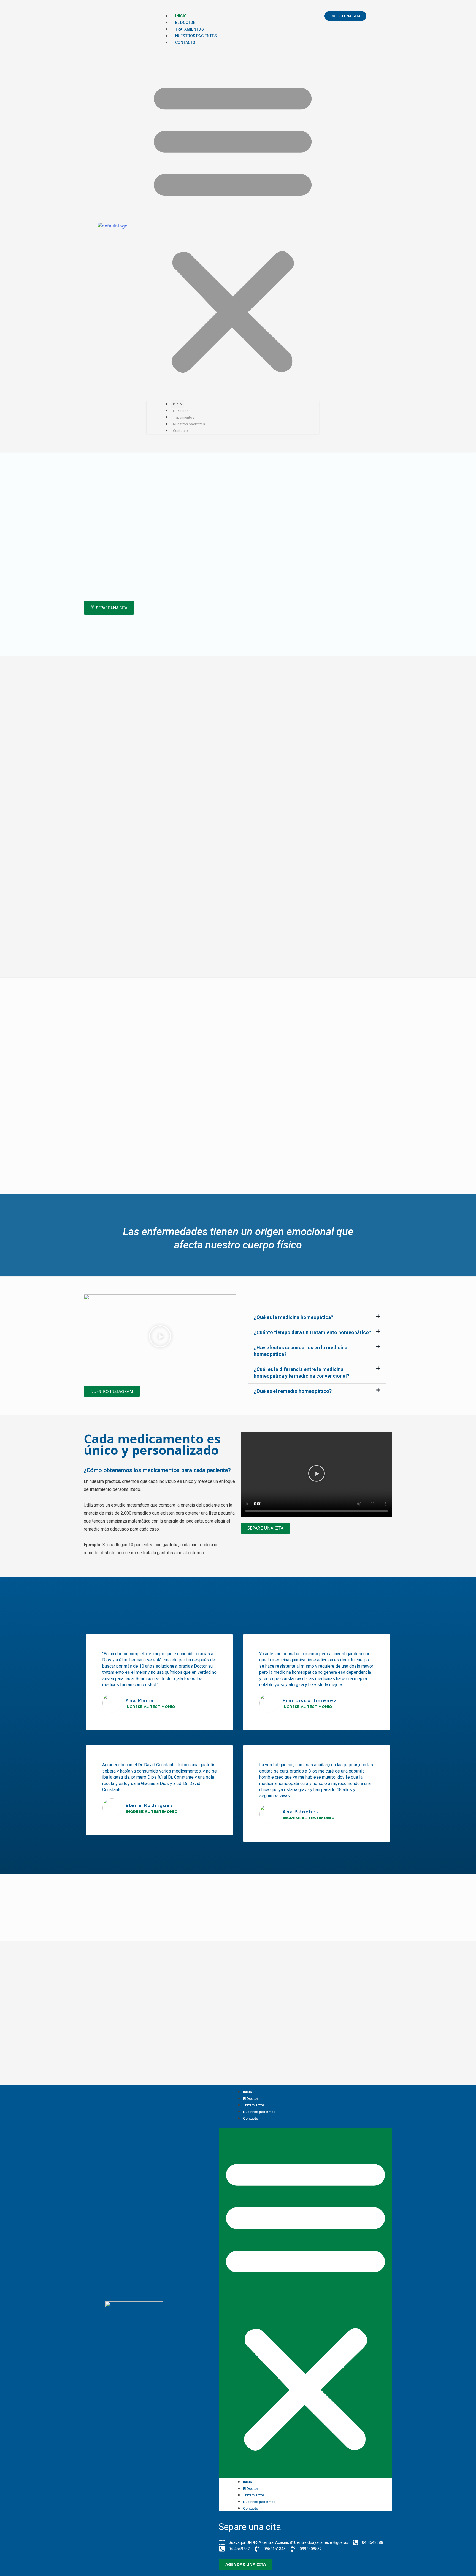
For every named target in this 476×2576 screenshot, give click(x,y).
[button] (233, 226)
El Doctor (185, 23)
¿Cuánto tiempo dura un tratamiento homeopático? (313, 1332)
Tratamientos (190, 29)
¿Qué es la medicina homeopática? (294, 1317)
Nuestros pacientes (196, 36)
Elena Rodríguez (150, 1806)
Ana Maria (140, 1701)
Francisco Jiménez (310, 1701)
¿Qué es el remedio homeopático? (293, 1391)
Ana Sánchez (301, 1812)
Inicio (181, 16)
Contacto (185, 42)
